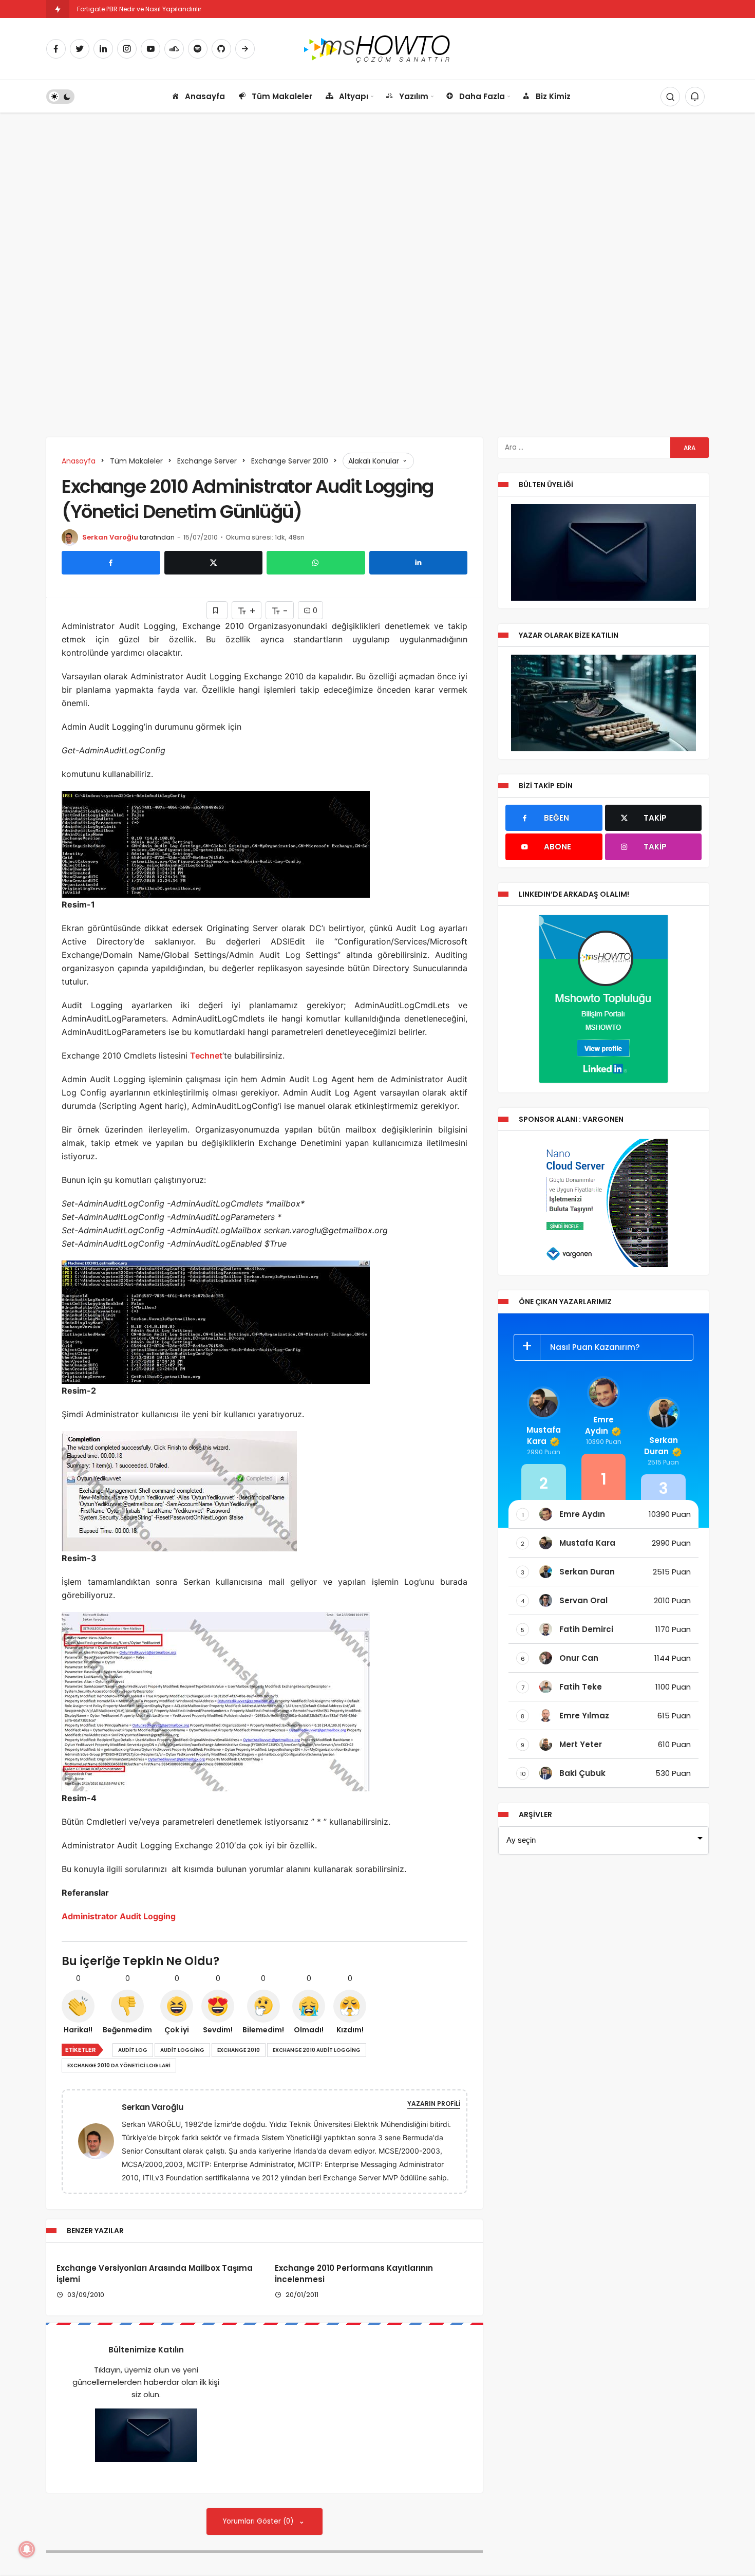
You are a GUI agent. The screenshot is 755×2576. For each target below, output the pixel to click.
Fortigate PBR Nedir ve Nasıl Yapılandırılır (139, 9)
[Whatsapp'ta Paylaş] (316, 563)
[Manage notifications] (27, 2549)
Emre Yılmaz (584, 1716)
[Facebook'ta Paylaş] (111, 563)
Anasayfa (205, 96)
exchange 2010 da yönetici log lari (119, 2065)
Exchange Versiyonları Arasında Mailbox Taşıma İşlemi (155, 2274)
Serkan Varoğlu (110, 537)
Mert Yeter (581, 1744)
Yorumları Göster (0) (259, 2521)
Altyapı (354, 96)
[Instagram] (127, 49)
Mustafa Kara (544, 1435)
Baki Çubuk (582, 1773)
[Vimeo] (245, 49)
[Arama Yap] (670, 97)
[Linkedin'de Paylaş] (419, 563)
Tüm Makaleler (282, 96)
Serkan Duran (661, 1446)
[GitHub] (221, 49)
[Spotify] (198, 49)
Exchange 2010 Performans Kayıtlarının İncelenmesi (354, 2274)
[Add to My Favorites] (217, 610)
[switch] (60, 97)
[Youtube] (150, 49)
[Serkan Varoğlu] (100, 2141)
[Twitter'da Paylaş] (214, 563)
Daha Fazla (482, 96)
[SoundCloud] (174, 49)
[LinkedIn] (103, 49)
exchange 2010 (239, 2050)
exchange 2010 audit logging (317, 2050)
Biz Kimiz (553, 96)
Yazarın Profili (434, 2104)
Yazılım (414, 96)
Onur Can (579, 1658)
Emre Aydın (599, 1425)
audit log (133, 2050)
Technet (206, 1055)
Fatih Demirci (586, 1629)
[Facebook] (56, 49)
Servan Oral (583, 1600)
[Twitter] (80, 49)
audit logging (182, 2050)
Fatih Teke (581, 1687)
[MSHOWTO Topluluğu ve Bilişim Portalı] (378, 48)
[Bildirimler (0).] (695, 97)
